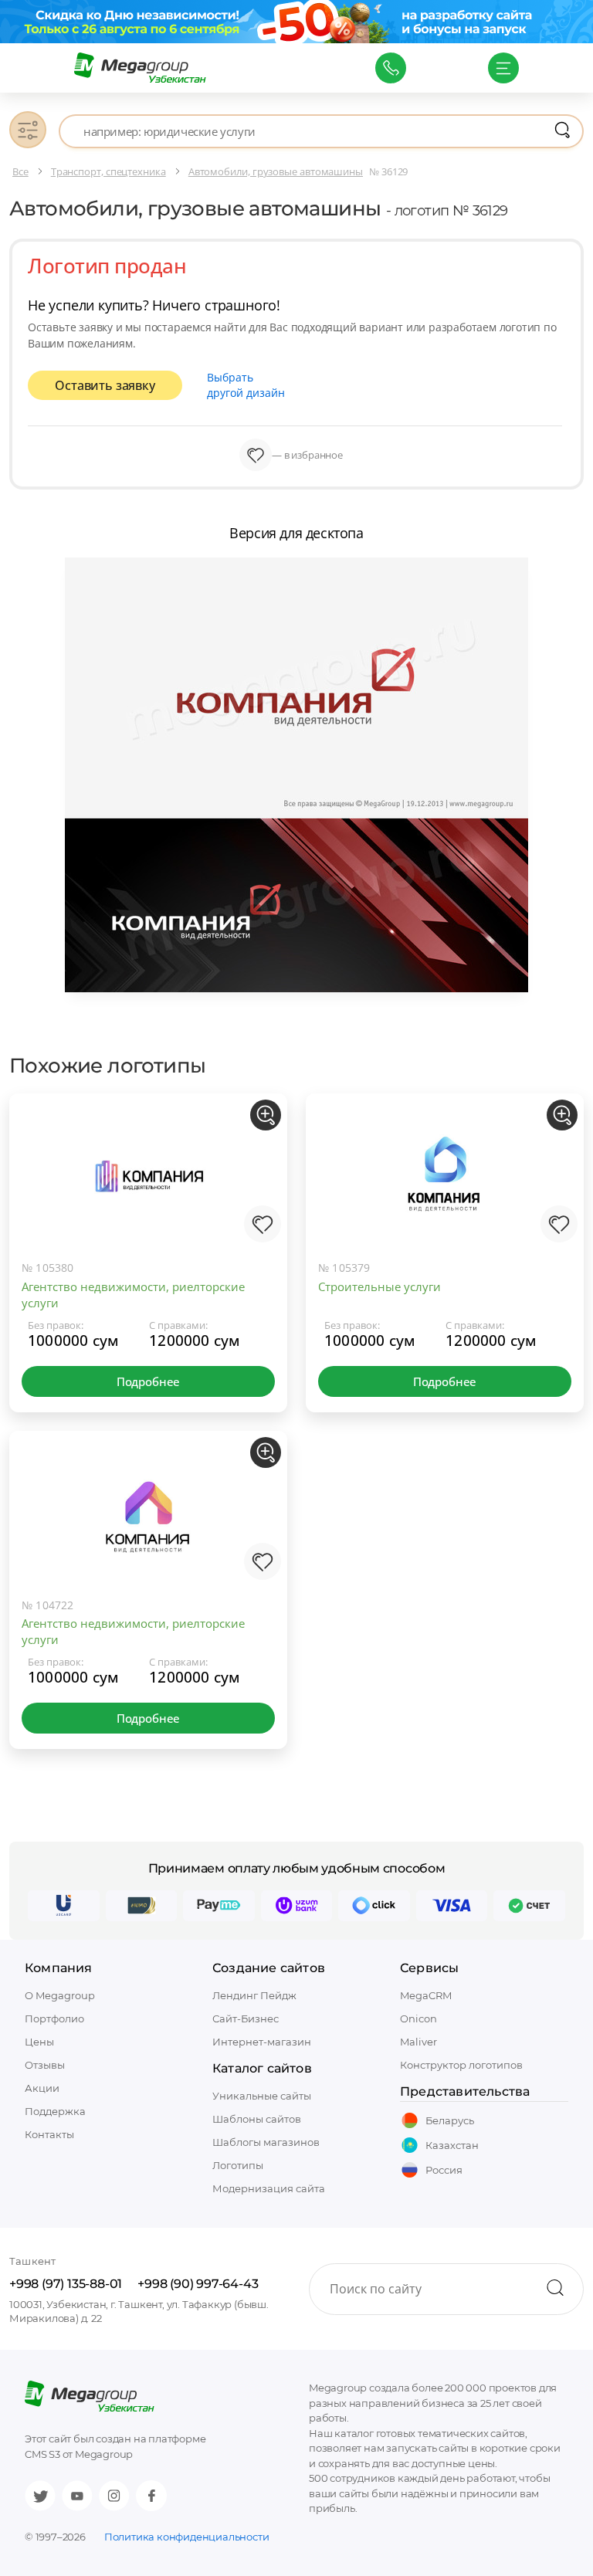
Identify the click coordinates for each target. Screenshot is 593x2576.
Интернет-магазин (262, 2042)
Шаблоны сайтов (257, 2119)
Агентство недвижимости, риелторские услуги (133, 1295)
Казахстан (452, 2145)
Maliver (418, 2042)
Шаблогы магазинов (266, 2142)
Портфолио (54, 2018)
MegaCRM (426, 1995)
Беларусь (450, 2120)
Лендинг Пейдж (254, 1995)
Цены (39, 2042)
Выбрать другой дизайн (246, 385)
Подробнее (148, 1381)
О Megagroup (60, 1995)
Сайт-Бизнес (246, 2018)
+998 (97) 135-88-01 (66, 2284)
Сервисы (429, 1968)
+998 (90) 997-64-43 (198, 2284)
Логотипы (238, 2165)
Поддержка (55, 2111)
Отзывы (45, 2065)
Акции (42, 2088)
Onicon (418, 2018)
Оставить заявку (105, 385)
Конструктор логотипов (461, 2065)
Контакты (49, 2134)
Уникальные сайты (262, 2096)
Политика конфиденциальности (187, 2537)
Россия (444, 2170)
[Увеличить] (266, 1115)
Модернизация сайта (269, 2188)
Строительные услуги (380, 1286)
